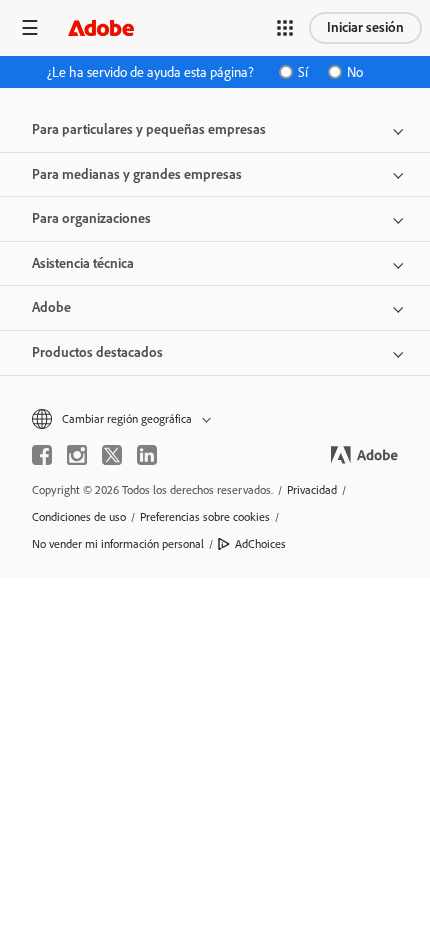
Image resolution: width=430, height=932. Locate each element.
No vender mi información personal (118, 544)
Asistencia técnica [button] (83, 263)
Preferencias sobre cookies (205, 517)
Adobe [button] (51, 307)
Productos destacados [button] (97, 352)
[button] (285, 28)
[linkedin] (147, 455)
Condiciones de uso (79, 517)
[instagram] (77, 455)
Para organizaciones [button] (91, 218)
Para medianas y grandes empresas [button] (137, 174)
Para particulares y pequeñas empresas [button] (149, 129)
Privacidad (312, 490)
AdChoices (260, 544)
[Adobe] (101, 27)
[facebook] (42, 455)
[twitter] (112, 455)
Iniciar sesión (365, 27)
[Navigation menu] (30, 27)
